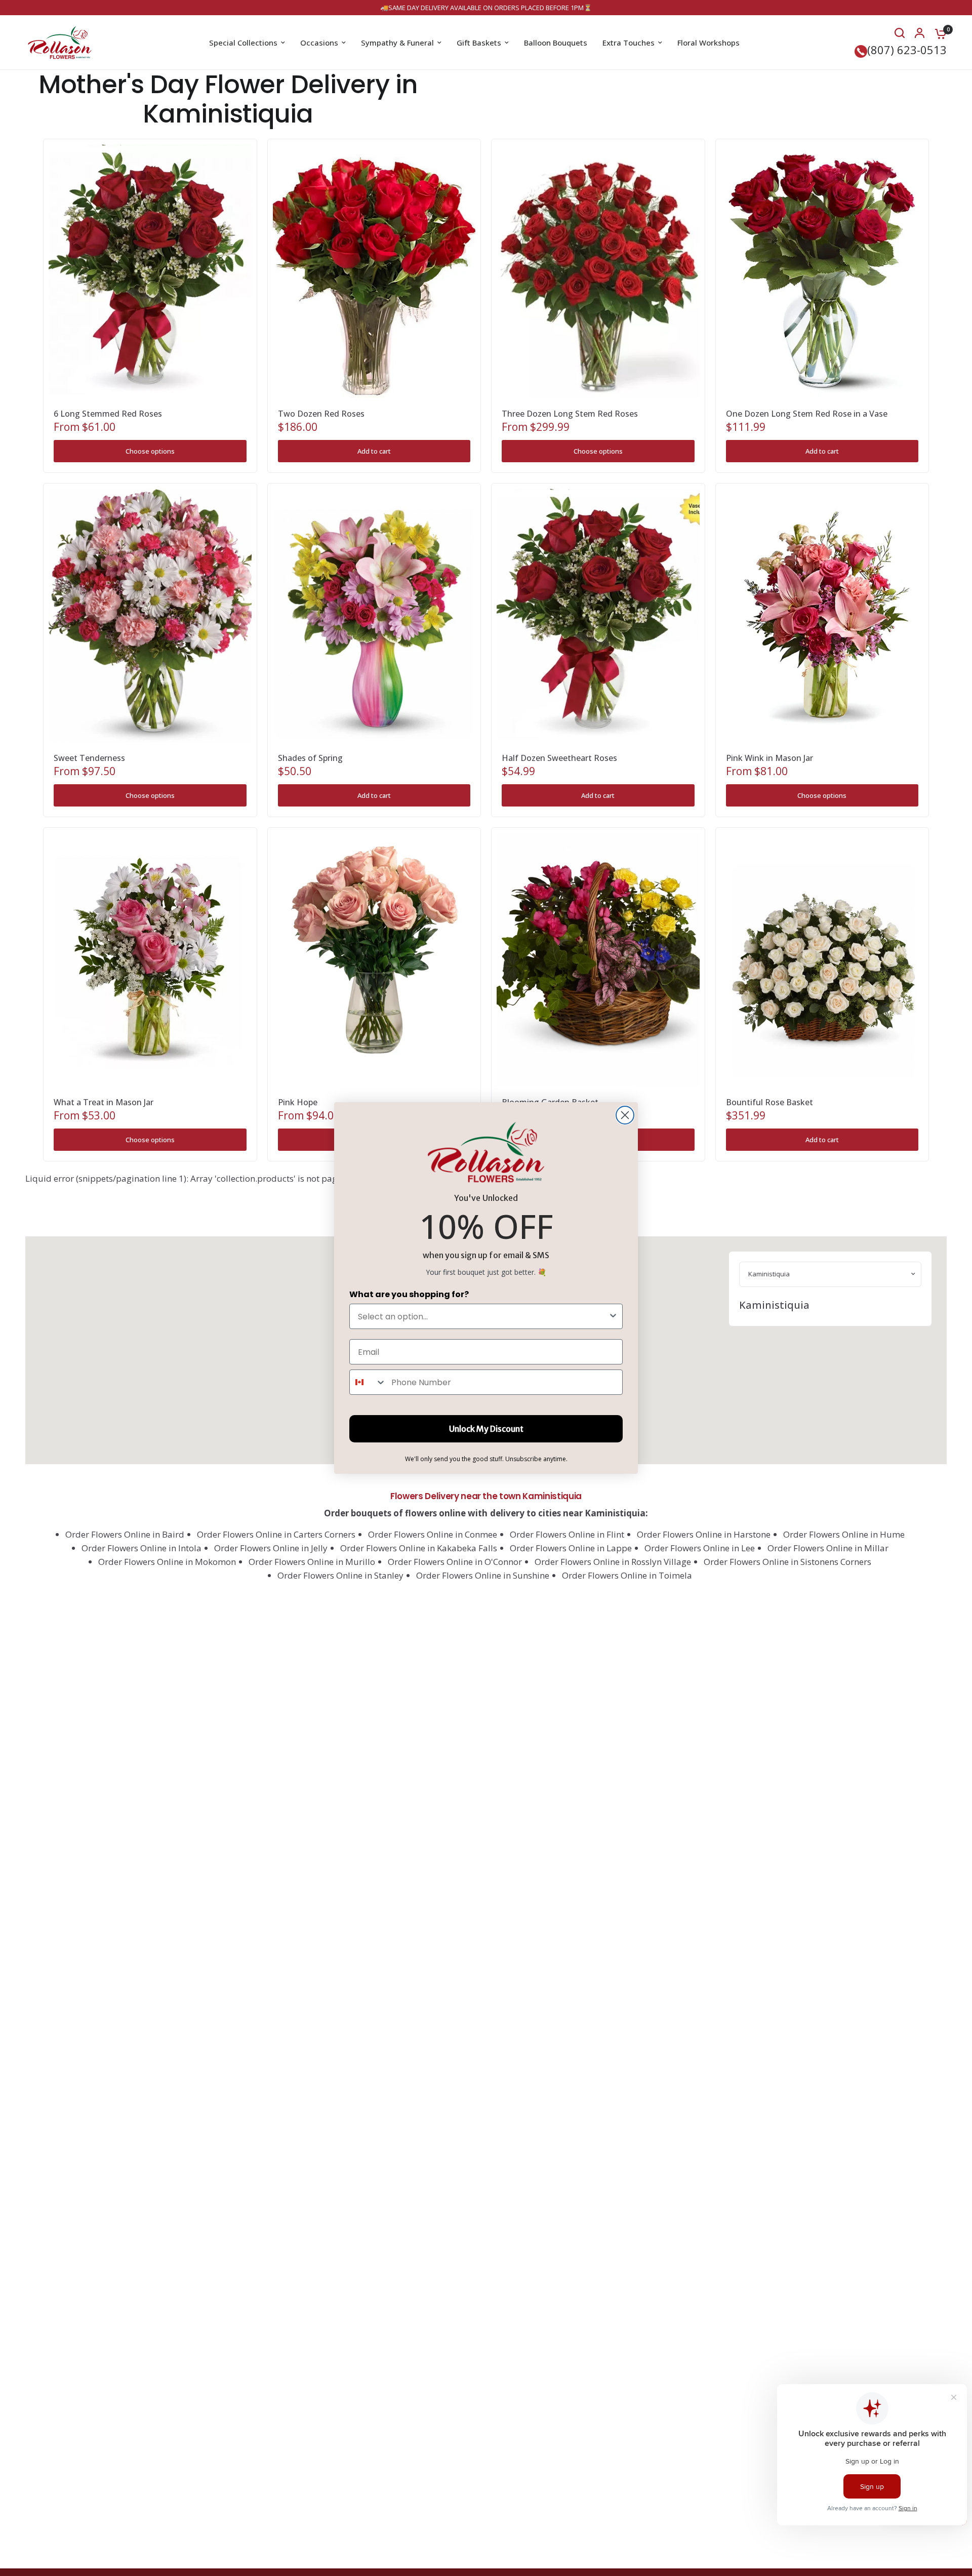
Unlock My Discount (486, 1429)
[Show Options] (613, 1316)
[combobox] (483, 1316)
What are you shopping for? (409, 1294)
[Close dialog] (625, 1115)
